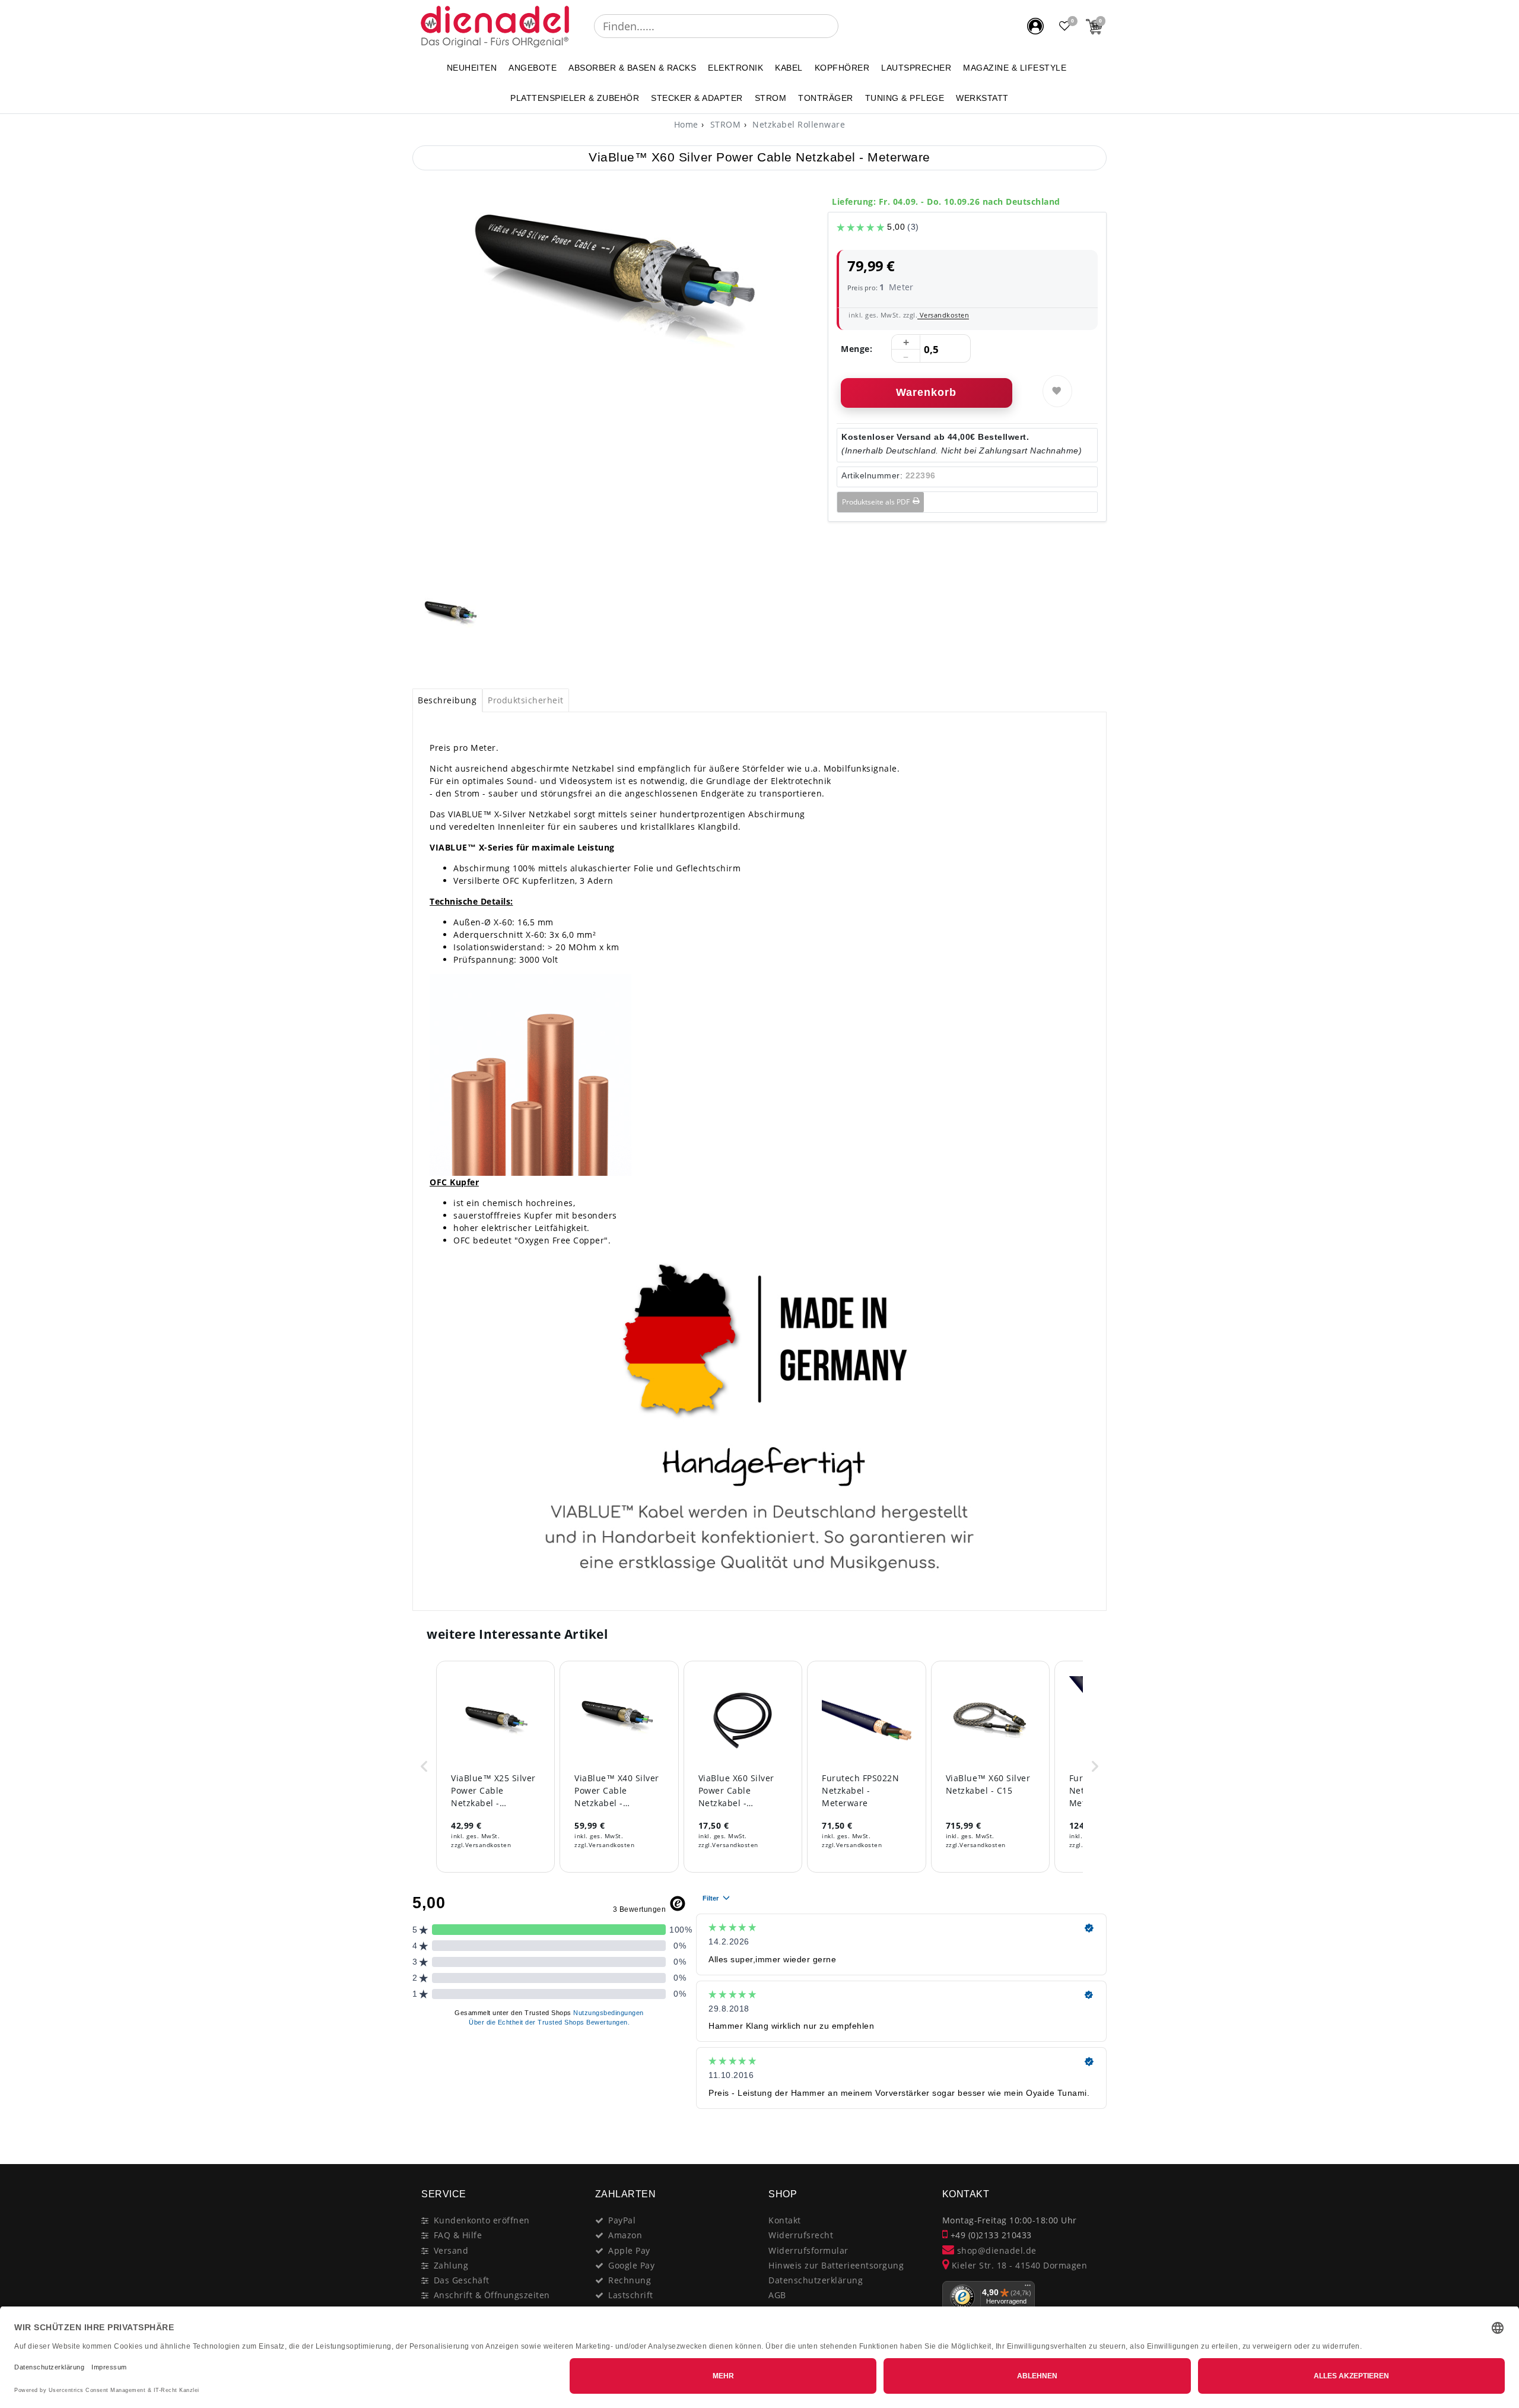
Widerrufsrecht (801, 2235)
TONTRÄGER (826, 98)
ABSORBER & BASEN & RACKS (632, 68)
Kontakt (785, 2220)
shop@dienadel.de (995, 2250)
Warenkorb (926, 392)
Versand (451, 2250)
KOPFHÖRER (842, 68)
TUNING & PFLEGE (905, 98)
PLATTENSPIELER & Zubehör (575, 98)
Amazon (625, 2235)
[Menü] (1028, 2288)
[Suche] (847, 26)
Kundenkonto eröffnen (482, 2220)
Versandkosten (943, 315)
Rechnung (630, 2280)
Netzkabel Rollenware (798, 124)
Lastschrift (631, 2295)
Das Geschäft (462, 2280)
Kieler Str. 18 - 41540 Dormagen (1018, 2265)
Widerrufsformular (808, 2250)
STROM (771, 98)
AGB (777, 2295)
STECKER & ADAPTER (697, 98)
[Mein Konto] (1035, 26)
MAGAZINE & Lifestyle (1015, 68)
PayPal (622, 2220)
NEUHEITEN (472, 68)
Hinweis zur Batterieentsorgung (836, 2265)
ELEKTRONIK (735, 68)
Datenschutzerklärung (816, 2280)
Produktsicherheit (526, 700)
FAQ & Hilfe (458, 2235)
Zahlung (451, 2265)
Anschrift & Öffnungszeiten (492, 2295)
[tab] (447, 700)
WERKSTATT (982, 98)
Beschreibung (447, 700)
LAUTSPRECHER (916, 68)
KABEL (789, 68)
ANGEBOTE (533, 68)
